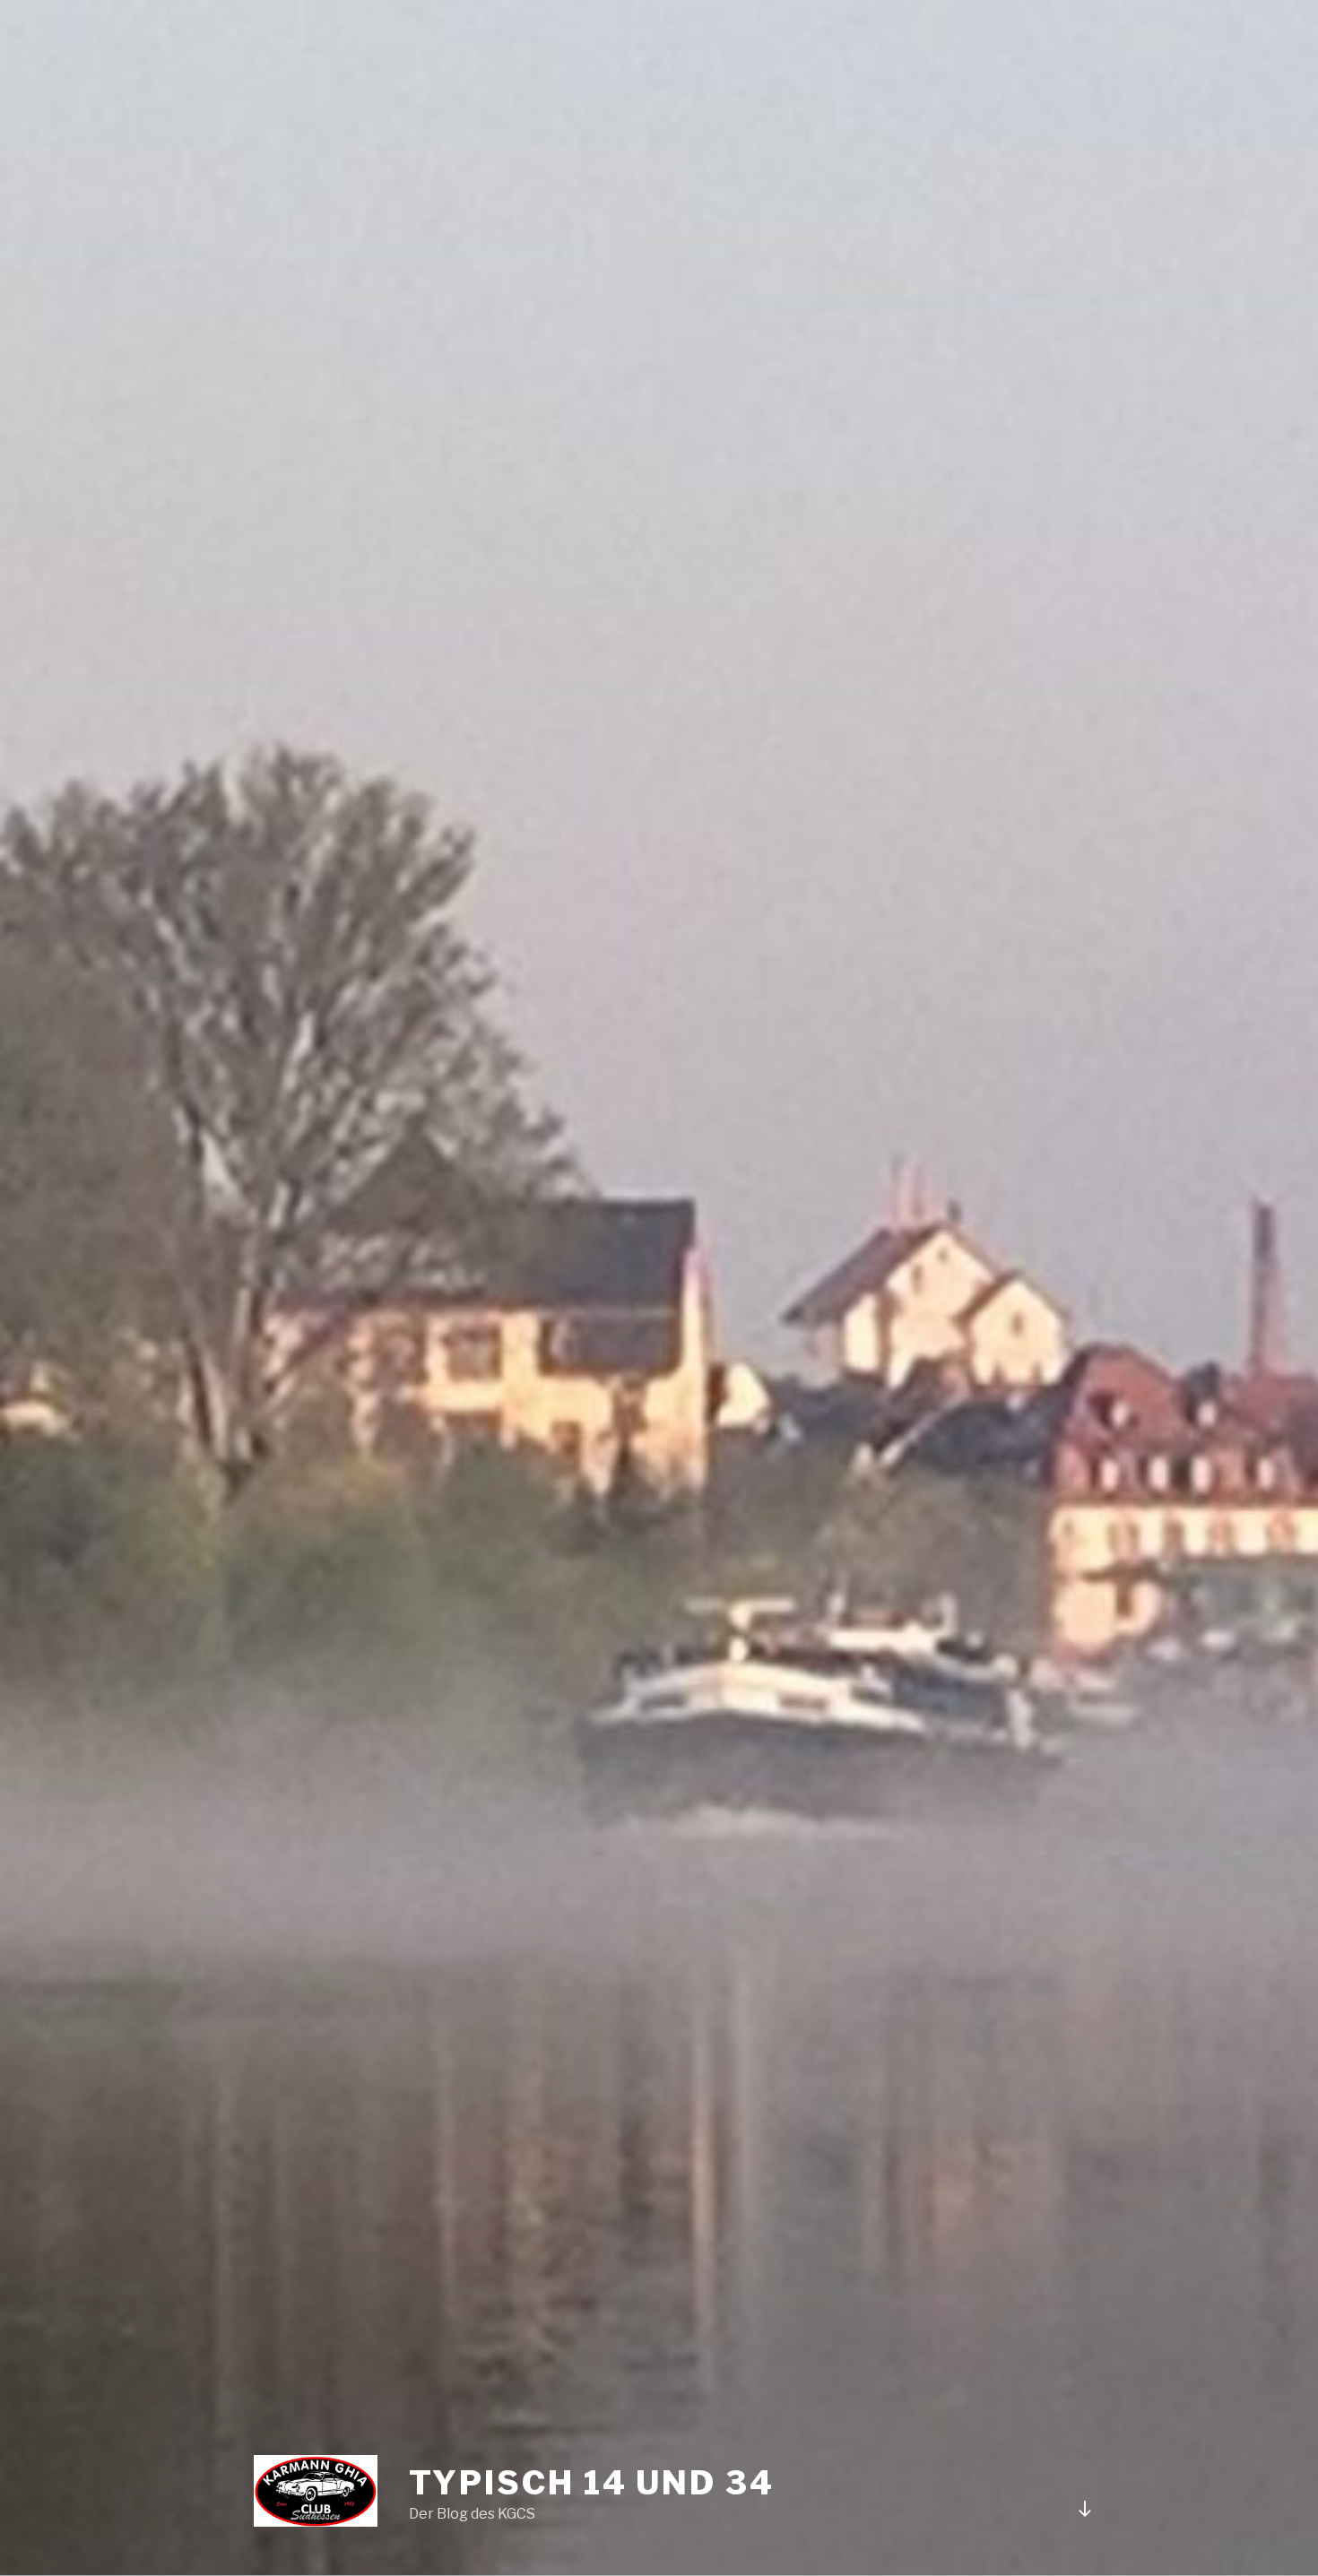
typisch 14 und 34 (592, 2483)
